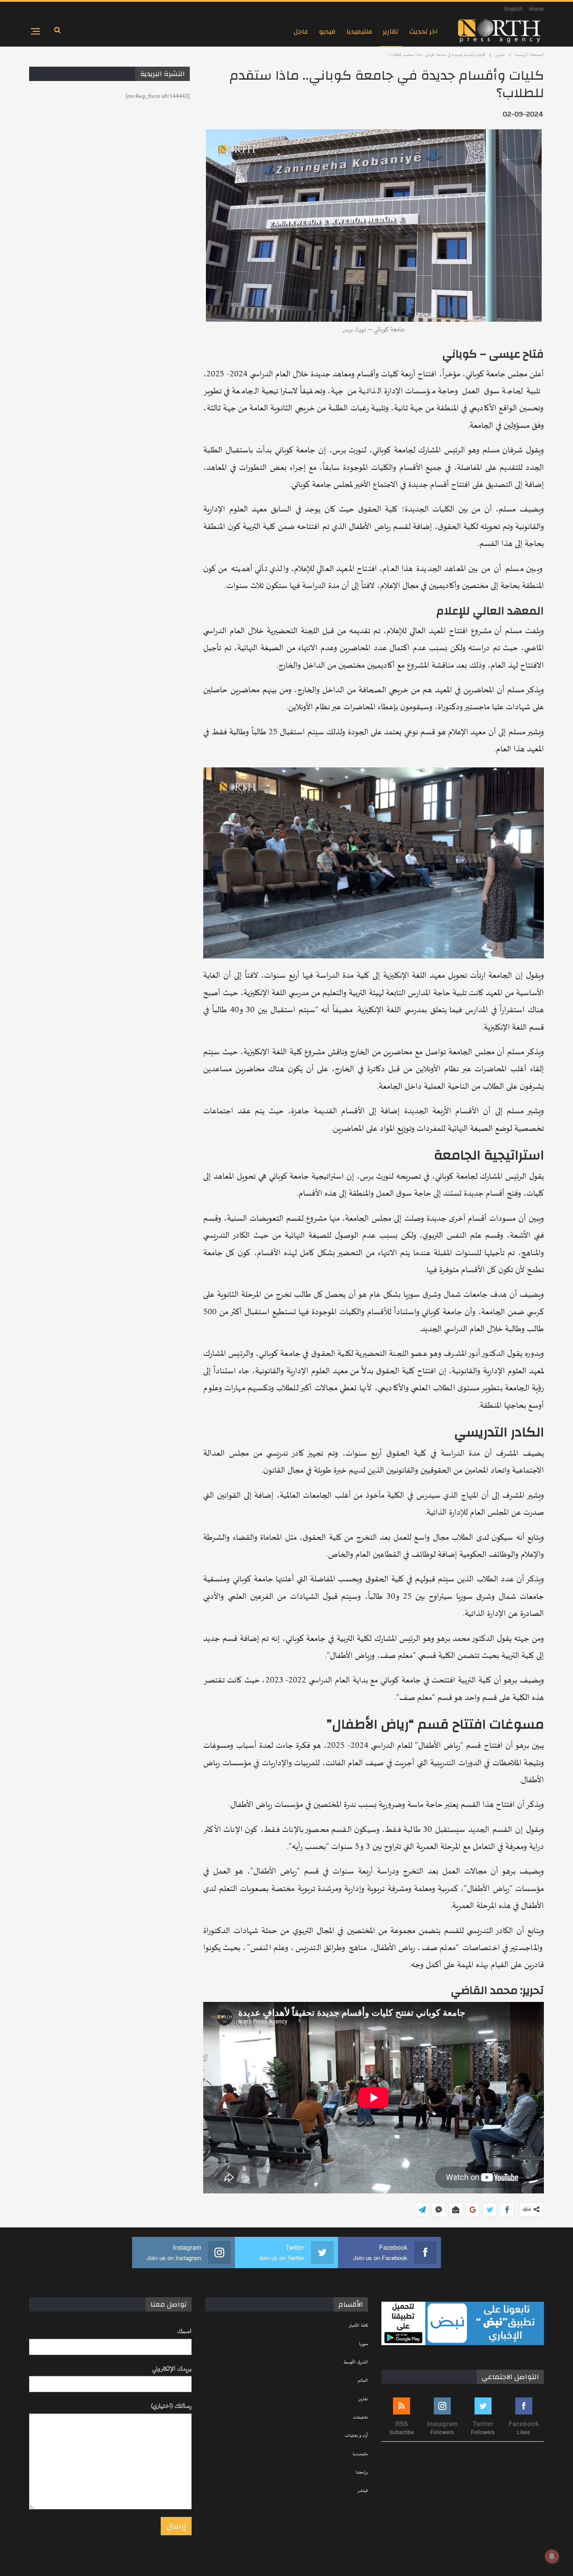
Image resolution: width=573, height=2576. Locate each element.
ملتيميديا (359, 32)
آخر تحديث (423, 32)
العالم (363, 2381)
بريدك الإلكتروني (172, 2369)
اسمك (184, 2331)
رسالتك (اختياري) (171, 2406)
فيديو (327, 32)
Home (537, 9)
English (513, 9)
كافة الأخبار (358, 2326)
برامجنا (362, 2473)
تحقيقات (360, 2418)
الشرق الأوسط (356, 2363)
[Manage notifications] (552, 2556)
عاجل (301, 32)
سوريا (363, 2344)
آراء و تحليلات (356, 2436)
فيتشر (363, 2491)
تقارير (391, 32)
